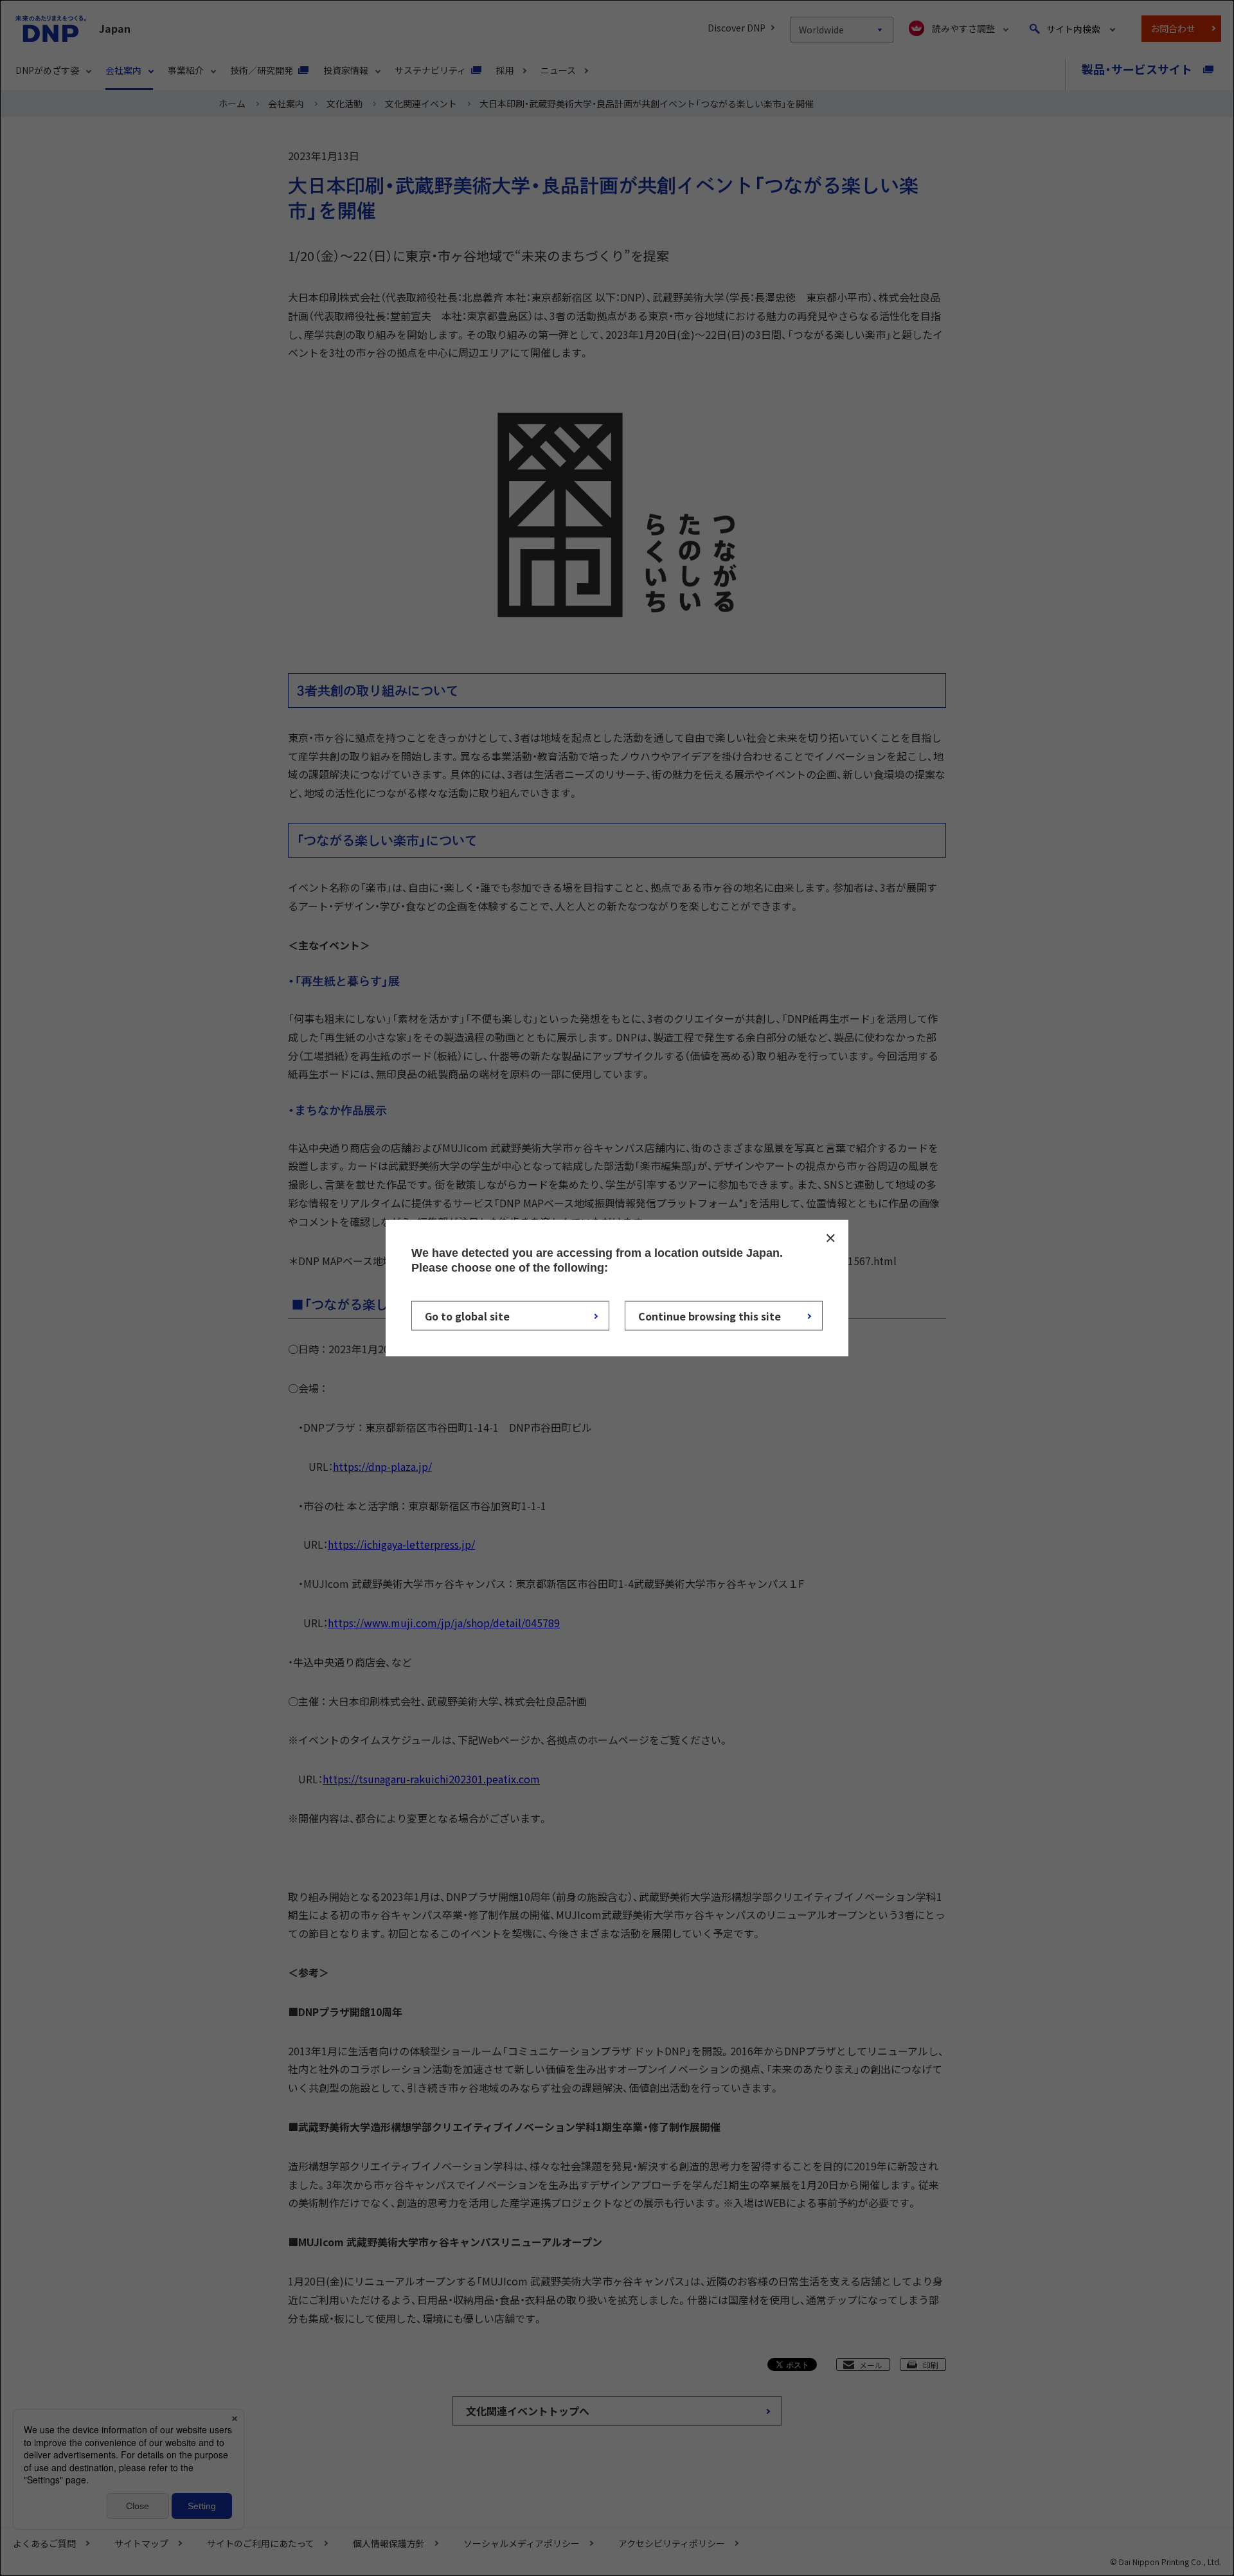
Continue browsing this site (710, 1316)
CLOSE (830, 1238)
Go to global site (467, 1316)
